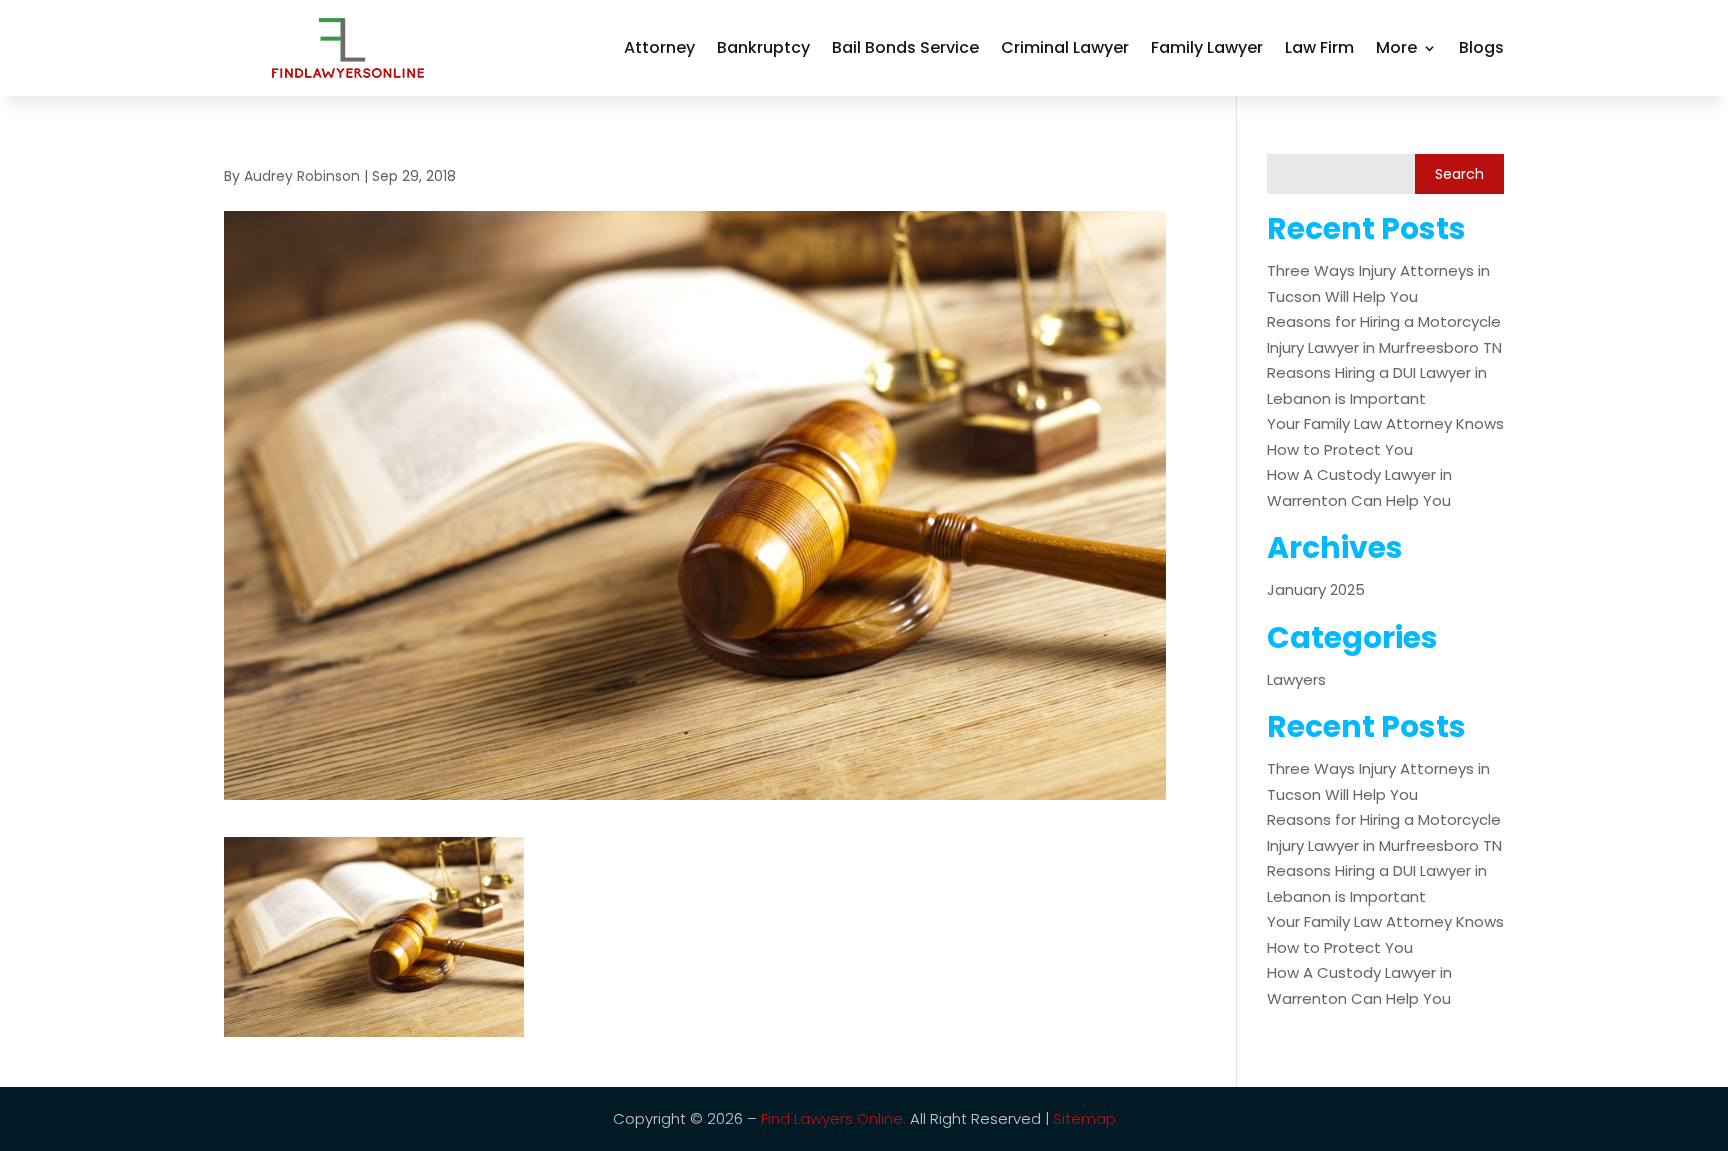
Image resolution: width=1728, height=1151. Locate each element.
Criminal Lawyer (1065, 47)
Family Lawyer (1207, 47)
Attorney (659, 47)
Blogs (1481, 47)
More (1396, 47)
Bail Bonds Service (905, 47)
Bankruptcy (763, 47)
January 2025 (1316, 589)
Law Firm (1319, 47)
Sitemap (1084, 1118)
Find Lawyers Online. (833, 1118)
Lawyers (1296, 679)
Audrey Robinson (302, 176)
